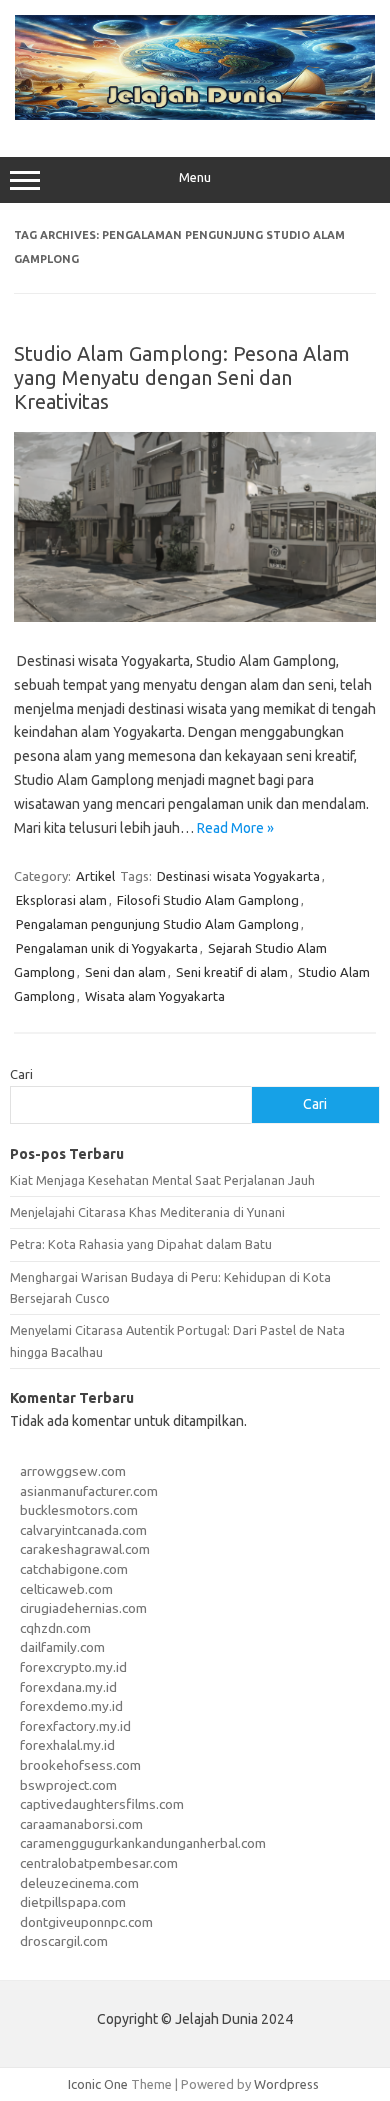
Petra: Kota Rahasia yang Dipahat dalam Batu (141, 1244)
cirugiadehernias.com (83, 1608)
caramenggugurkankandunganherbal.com (143, 1843)
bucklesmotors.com (79, 1510)
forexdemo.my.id (71, 1706)
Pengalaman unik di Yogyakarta (107, 948)
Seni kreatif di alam (232, 972)
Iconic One (98, 2084)
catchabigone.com (74, 1569)
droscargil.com (64, 1941)
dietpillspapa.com (73, 1902)
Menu (195, 177)
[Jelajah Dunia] (195, 115)
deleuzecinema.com (79, 1883)
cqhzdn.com (55, 1628)
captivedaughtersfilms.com (102, 1804)
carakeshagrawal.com (85, 1549)
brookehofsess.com (80, 1765)
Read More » (235, 828)
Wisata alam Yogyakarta (155, 996)
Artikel (95, 876)
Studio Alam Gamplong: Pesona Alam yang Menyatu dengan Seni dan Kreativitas (182, 377)
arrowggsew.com (73, 1471)
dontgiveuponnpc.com (86, 1922)
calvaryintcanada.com (83, 1530)
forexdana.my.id (68, 1687)
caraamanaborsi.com (81, 1824)
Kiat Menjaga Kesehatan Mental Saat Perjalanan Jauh (162, 1180)
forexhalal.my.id (67, 1745)
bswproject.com (68, 1785)
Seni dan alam (125, 972)
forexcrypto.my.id (73, 1667)
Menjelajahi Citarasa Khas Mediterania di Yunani (147, 1212)
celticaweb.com (66, 1589)
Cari (21, 1074)
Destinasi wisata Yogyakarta (238, 876)
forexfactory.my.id (75, 1726)
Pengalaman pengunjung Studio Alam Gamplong (157, 924)
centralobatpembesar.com (99, 1863)
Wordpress (286, 2084)
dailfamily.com (62, 1647)
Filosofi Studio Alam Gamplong (208, 900)
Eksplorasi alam (61, 900)
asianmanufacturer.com (89, 1491)
